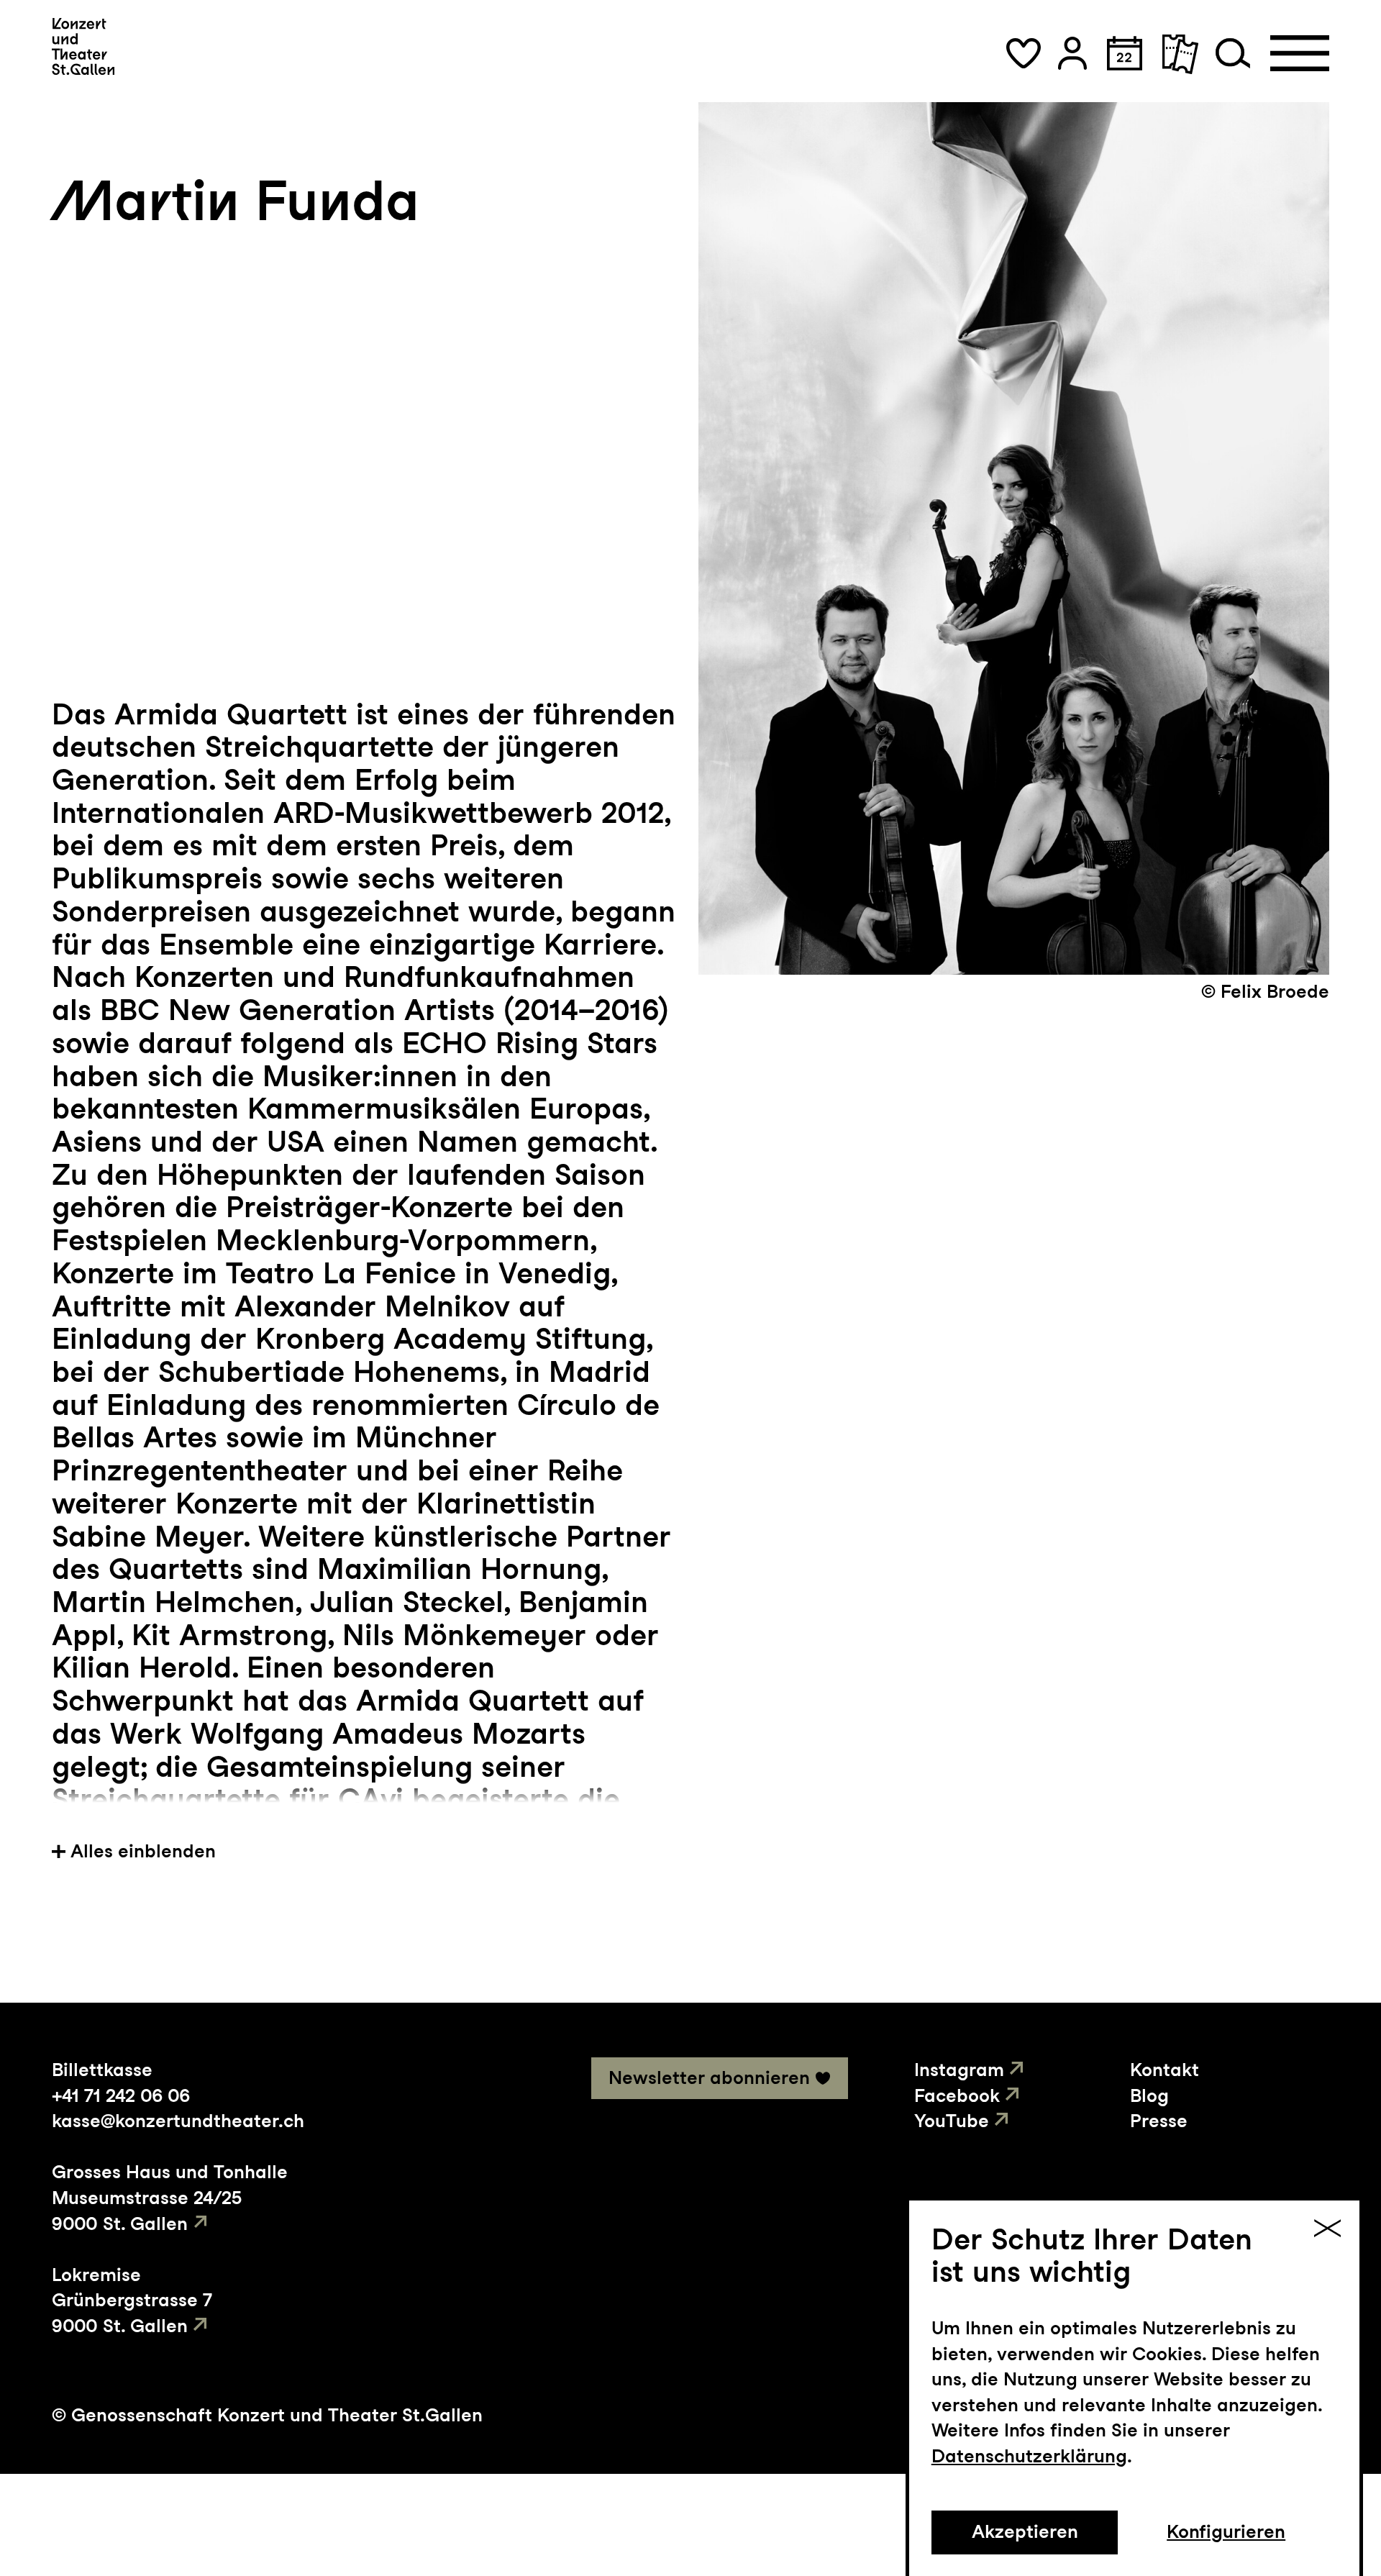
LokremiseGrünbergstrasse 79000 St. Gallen (132, 2300)
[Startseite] (83, 46)
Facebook (957, 2095)
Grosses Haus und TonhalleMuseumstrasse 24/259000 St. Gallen (170, 2197)
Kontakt (1164, 2070)
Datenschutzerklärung (1029, 2456)
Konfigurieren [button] (1226, 2531)
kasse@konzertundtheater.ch (178, 2121)
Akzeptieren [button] (1025, 2531)
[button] (1024, 53)
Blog (1149, 2095)
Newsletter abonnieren (709, 2077)
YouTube (952, 2121)
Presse (1159, 2121)
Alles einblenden (143, 1851)
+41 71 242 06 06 (121, 2095)
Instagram (959, 2070)
